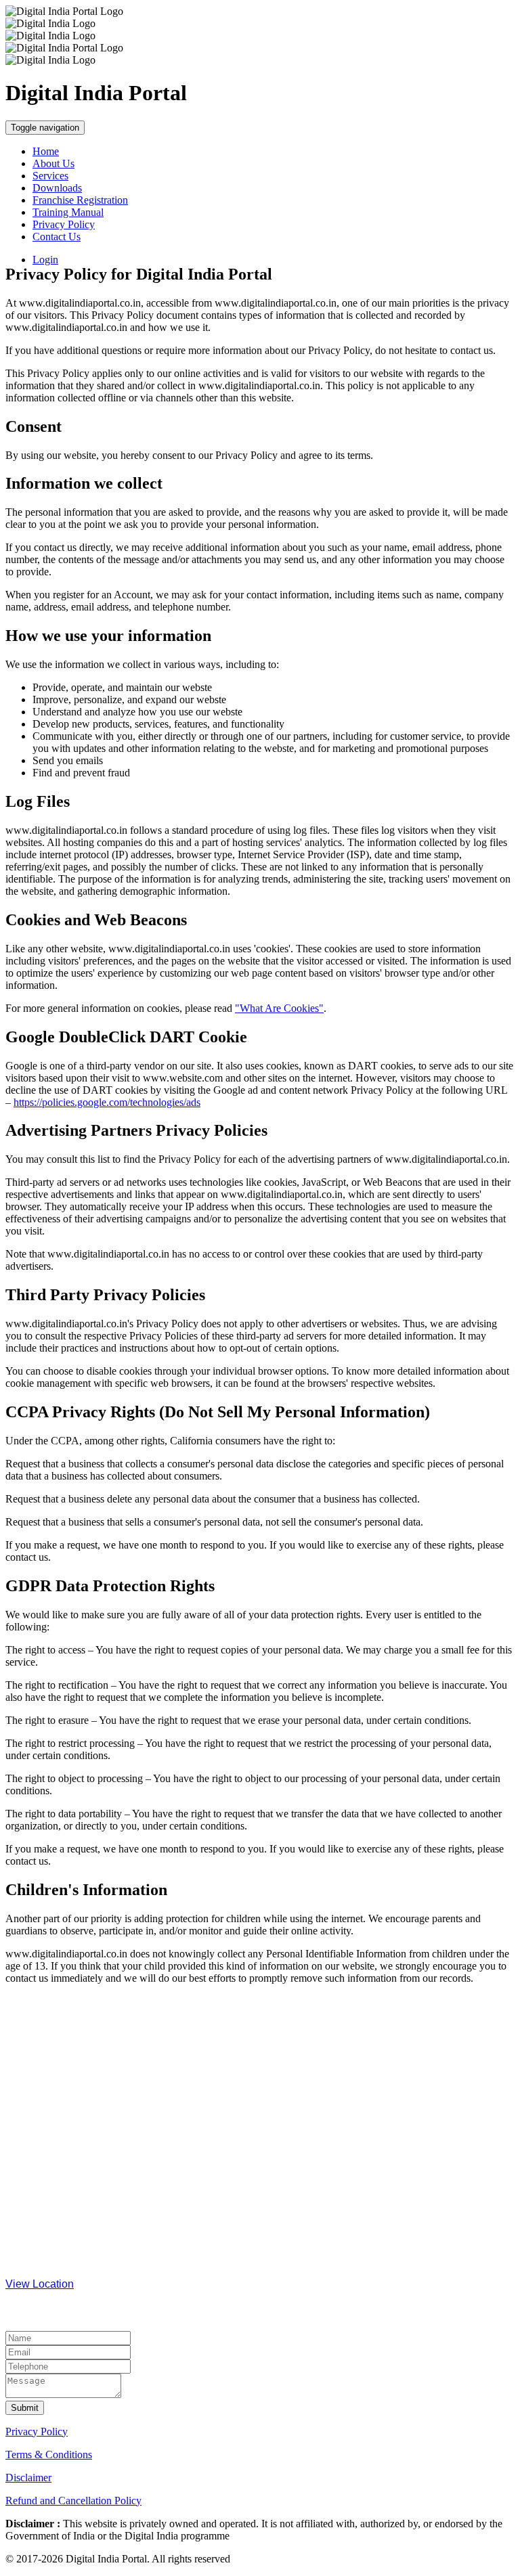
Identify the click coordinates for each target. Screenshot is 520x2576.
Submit (25, 2408)
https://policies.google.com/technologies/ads (107, 1102)
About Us (53, 163)
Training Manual (68, 212)
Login (45, 260)
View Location (40, 2284)
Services (50, 176)
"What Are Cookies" (279, 1008)
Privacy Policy (64, 224)
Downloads (57, 188)
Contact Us (57, 237)
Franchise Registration (80, 200)
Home (46, 151)
